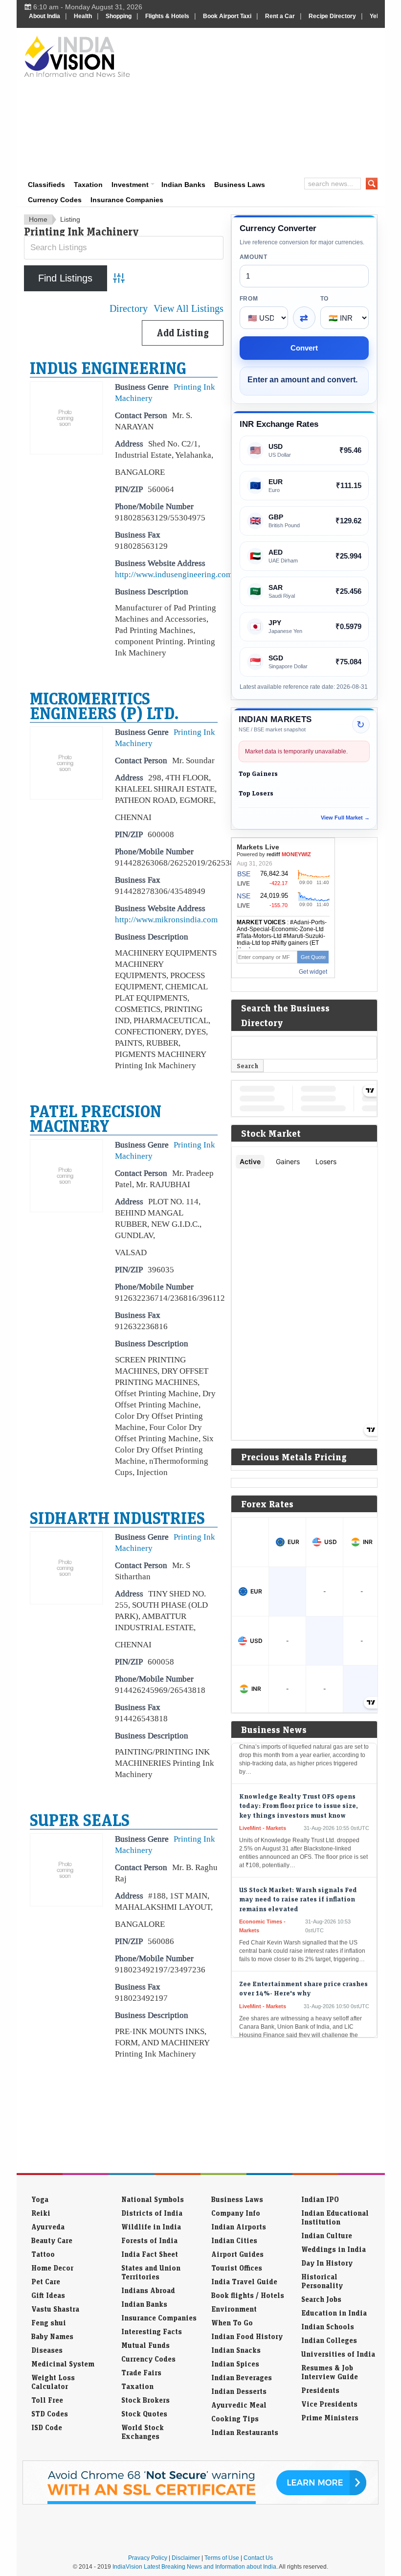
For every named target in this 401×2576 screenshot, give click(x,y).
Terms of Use (222, 2558)
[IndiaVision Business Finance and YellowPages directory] (77, 56)
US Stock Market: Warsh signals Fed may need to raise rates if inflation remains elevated (298, 1881)
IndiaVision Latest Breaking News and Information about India (194, 2567)
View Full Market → (345, 818)
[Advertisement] (270, 101)
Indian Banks (183, 185)
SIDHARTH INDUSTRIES (117, 1518)
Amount (254, 257)
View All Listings (189, 309)
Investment (130, 185)
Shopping (119, 16)
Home (38, 219)
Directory (129, 309)
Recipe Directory (332, 16)
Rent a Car (280, 16)
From (249, 299)
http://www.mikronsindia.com (166, 919)
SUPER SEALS (80, 1820)
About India (45, 16)
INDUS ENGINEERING (108, 368)
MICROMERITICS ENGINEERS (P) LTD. (104, 705)
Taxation (88, 185)
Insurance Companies (127, 200)
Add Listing (183, 333)
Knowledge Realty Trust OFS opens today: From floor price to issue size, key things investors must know (299, 1788)
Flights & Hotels (167, 16)
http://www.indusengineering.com (174, 574)
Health (83, 16)
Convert (304, 348)
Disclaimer (186, 2558)
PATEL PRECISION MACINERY (96, 1118)
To (324, 299)
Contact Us (258, 2558)
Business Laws (240, 185)
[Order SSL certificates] (200, 2503)
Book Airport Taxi (227, 16)
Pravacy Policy (148, 2558)
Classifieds (46, 185)
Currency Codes (55, 200)
